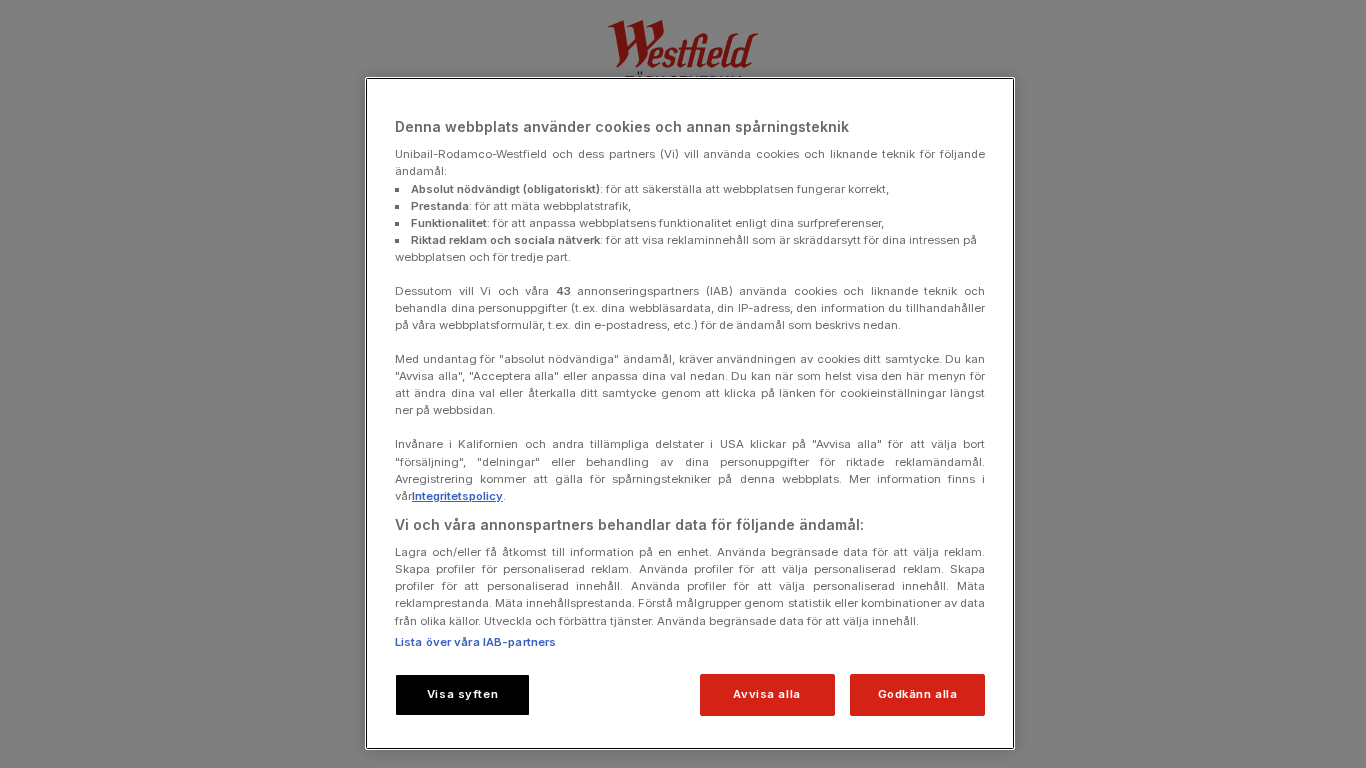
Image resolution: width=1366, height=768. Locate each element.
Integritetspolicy (457, 496)
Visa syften (462, 694)
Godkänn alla (918, 694)
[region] (690, 413)
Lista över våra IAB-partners (475, 642)
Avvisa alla (766, 694)
